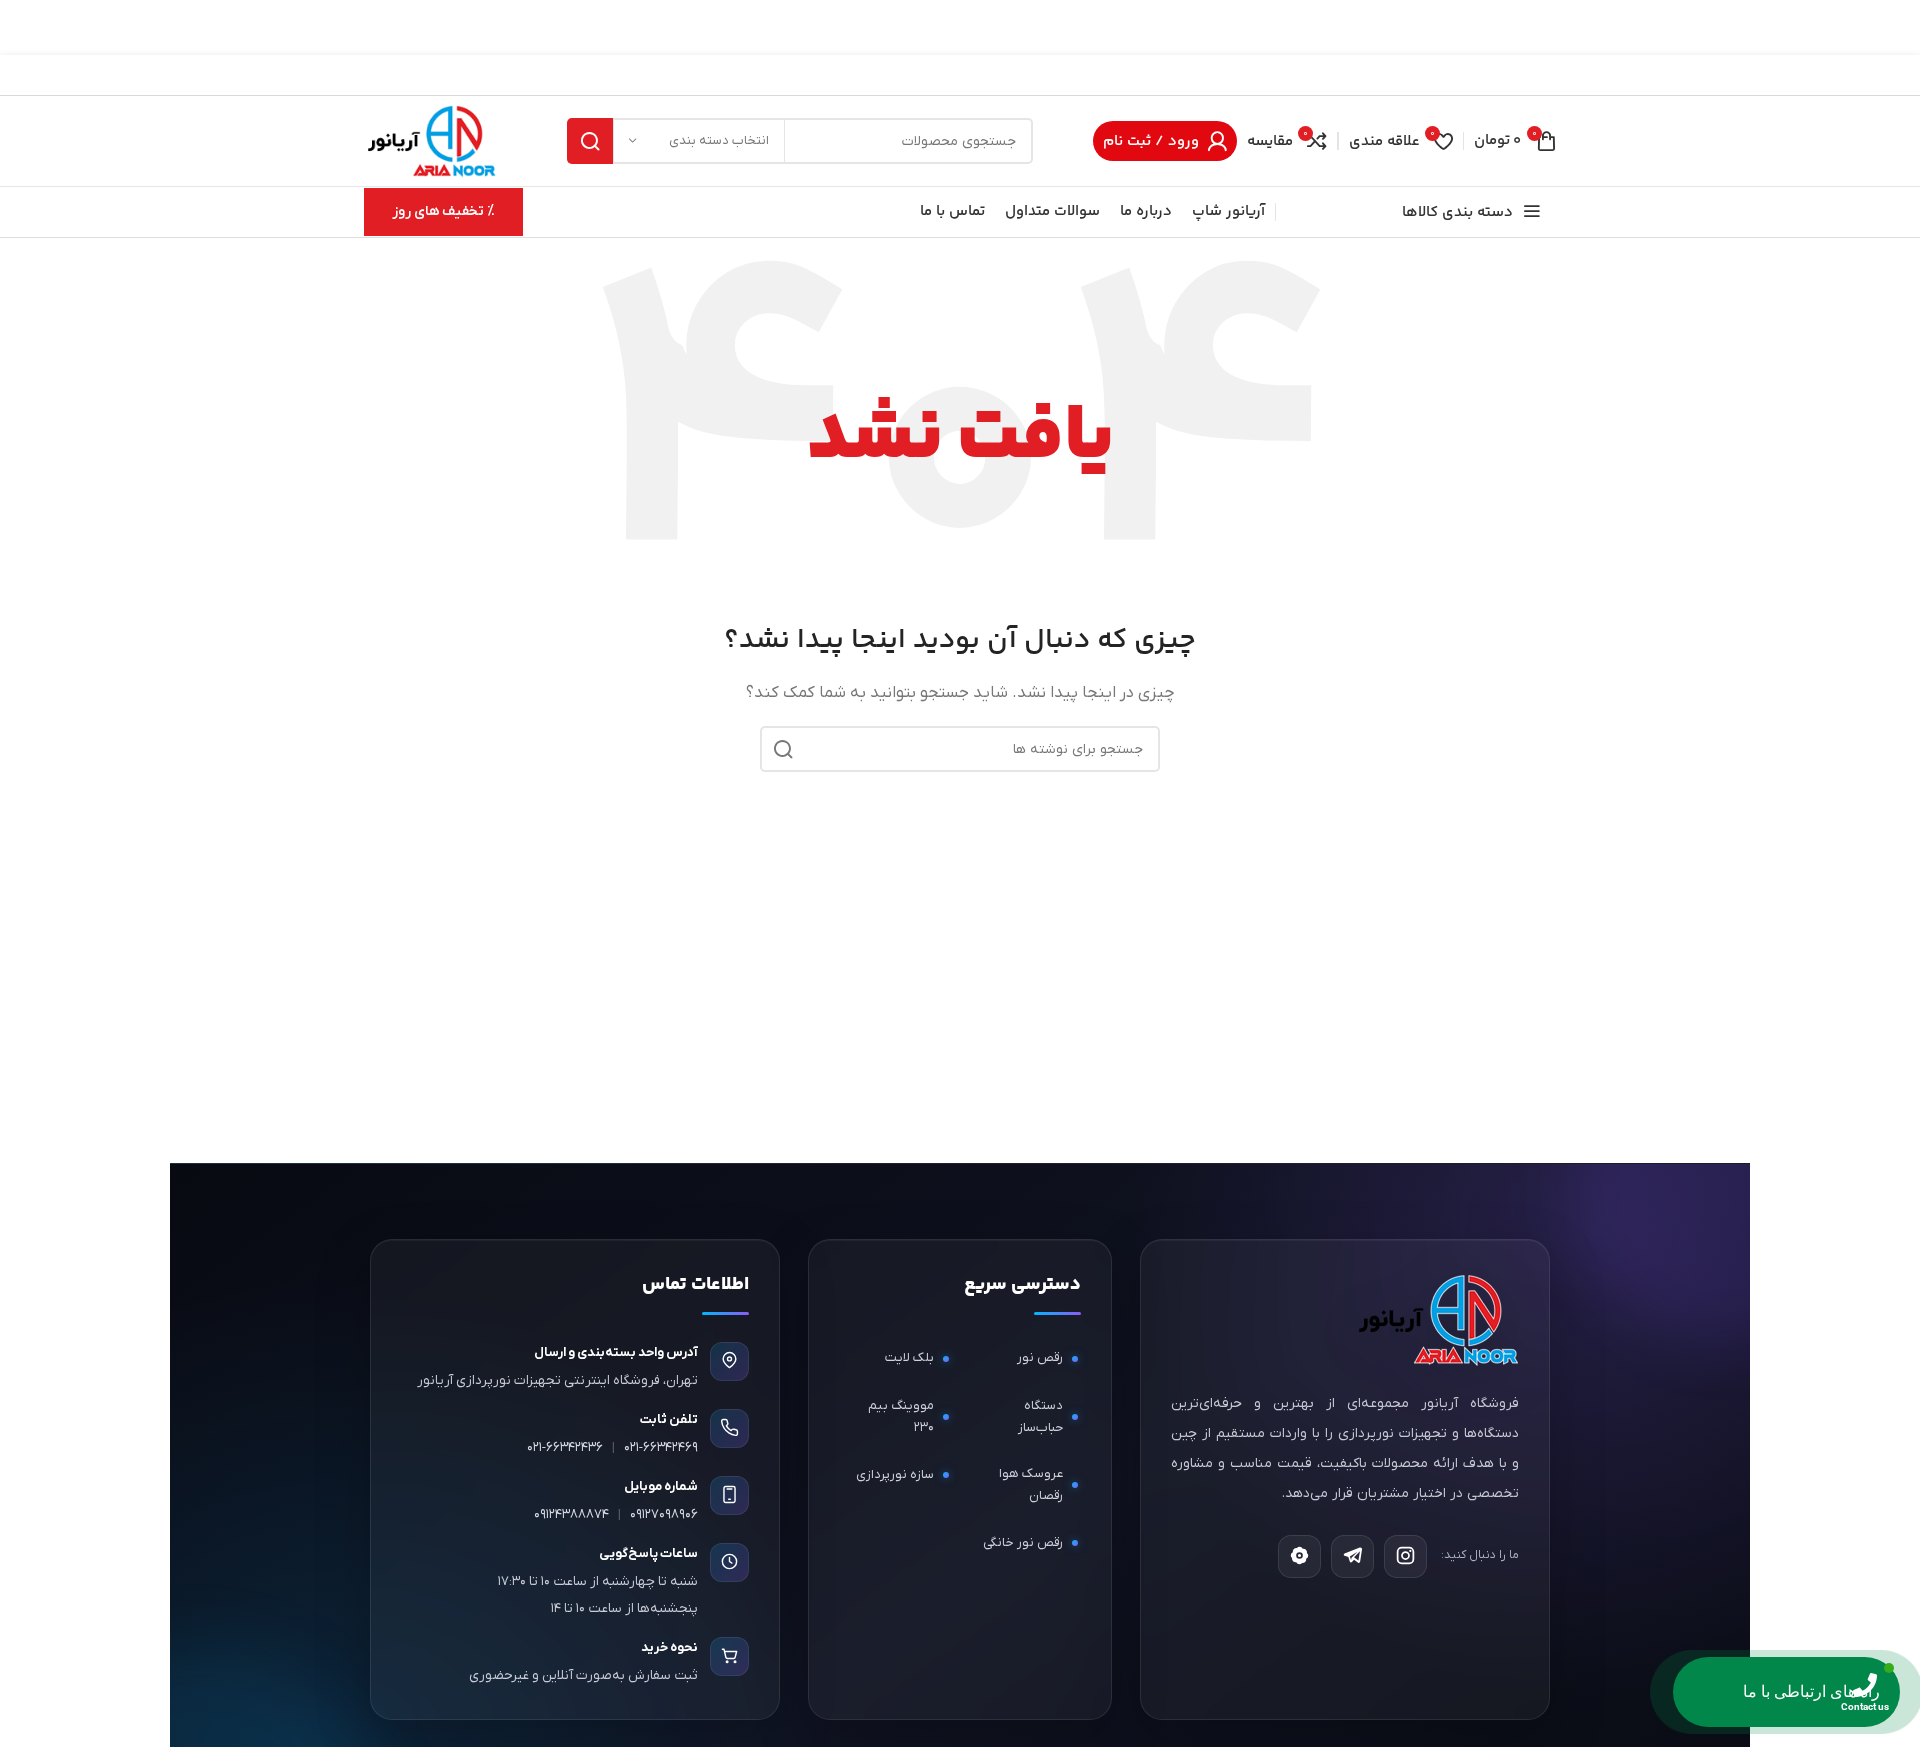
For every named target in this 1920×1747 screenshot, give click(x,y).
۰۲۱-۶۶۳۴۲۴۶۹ (661, 1446)
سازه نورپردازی (895, 1473)
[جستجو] (590, 141)
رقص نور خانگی (1023, 1541)
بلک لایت (909, 1357)
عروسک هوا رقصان (1031, 1483)
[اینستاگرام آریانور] (1405, 1555)
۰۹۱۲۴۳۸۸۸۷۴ (571, 1513)
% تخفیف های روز (443, 211)
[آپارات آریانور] (1299, 1555)
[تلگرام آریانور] (1352, 1555)
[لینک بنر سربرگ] (990, 27)
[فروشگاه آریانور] (1436, 1319)
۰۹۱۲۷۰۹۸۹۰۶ (664, 1513)
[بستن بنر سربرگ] (25, 27)
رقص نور (1040, 1357)
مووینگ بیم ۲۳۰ (901, 1415)
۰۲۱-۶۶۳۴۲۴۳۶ (565, 1446)
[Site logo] (430, 140)
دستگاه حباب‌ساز (1040, 1415)
